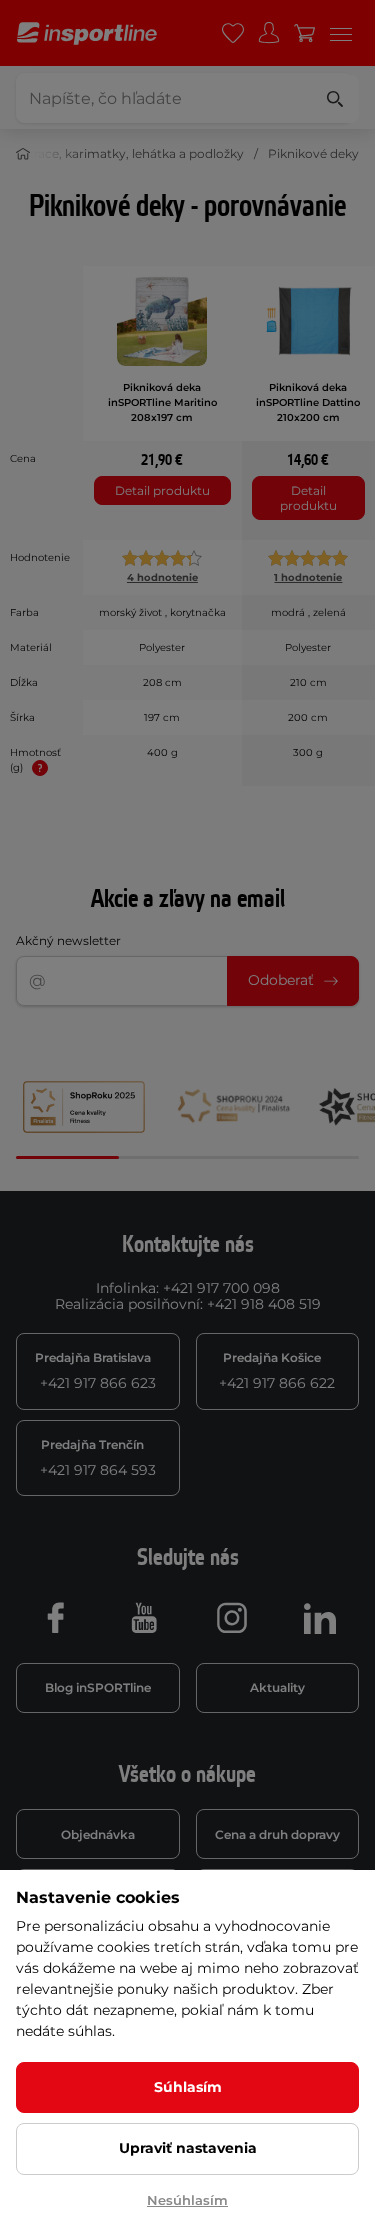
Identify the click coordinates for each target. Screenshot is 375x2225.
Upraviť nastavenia (188, 2148)
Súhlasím (188, 2087)
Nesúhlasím (187, 2200)
